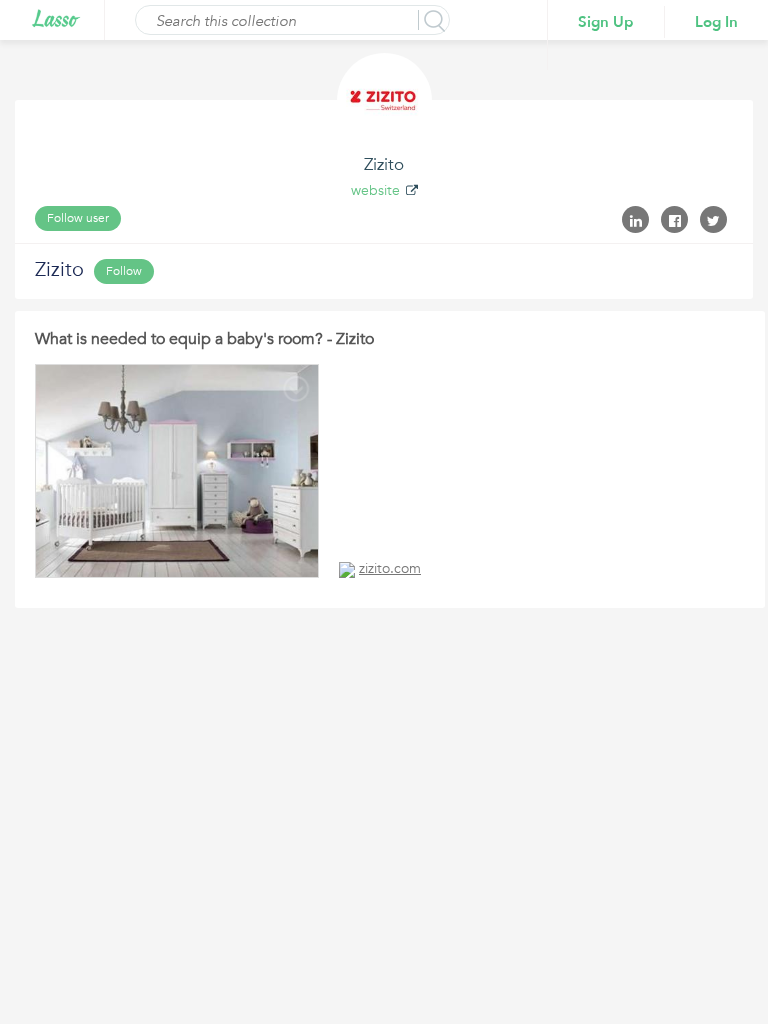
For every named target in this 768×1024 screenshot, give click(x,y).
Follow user (78, 218)
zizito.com (390, 568)
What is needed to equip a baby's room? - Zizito (204, 339)
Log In (716, 22)
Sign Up (606, 22)
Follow (124, 271)
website (375, 190)
